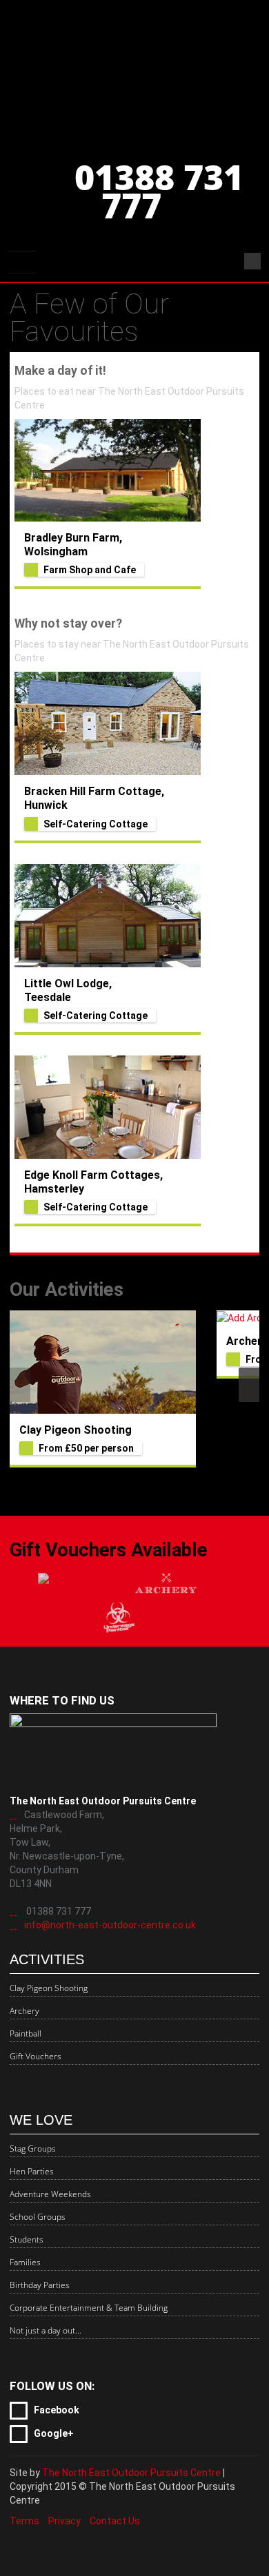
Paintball (26, 2033)
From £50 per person (86, 1448)
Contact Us (115, 2521)
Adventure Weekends (50, 2194)
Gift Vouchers (36, 2056)
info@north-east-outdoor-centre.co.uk (110, 1925)
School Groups (38, 2217)
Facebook (56, 2410)
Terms (24, 2521)
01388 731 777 (159, 191)
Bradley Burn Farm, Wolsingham (73, 545)
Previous (20, 1385)
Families (25, 2262)
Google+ (53, 2433)
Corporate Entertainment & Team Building (89, 2308)
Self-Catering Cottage (96, 824)
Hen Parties (32, 2171)
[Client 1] (69, 1587)
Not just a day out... (46, 2330)
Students (27, 2239)
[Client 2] (166, 1586)
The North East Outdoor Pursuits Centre (131, 2473)
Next (249, 1385)
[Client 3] (118, 1617)
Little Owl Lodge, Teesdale (68, 990)
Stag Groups (33, 2149)
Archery (247, 1341)
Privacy (64, 2521)
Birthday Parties (40, 2285)
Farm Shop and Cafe (90, 570)
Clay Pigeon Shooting (76, 1430)
